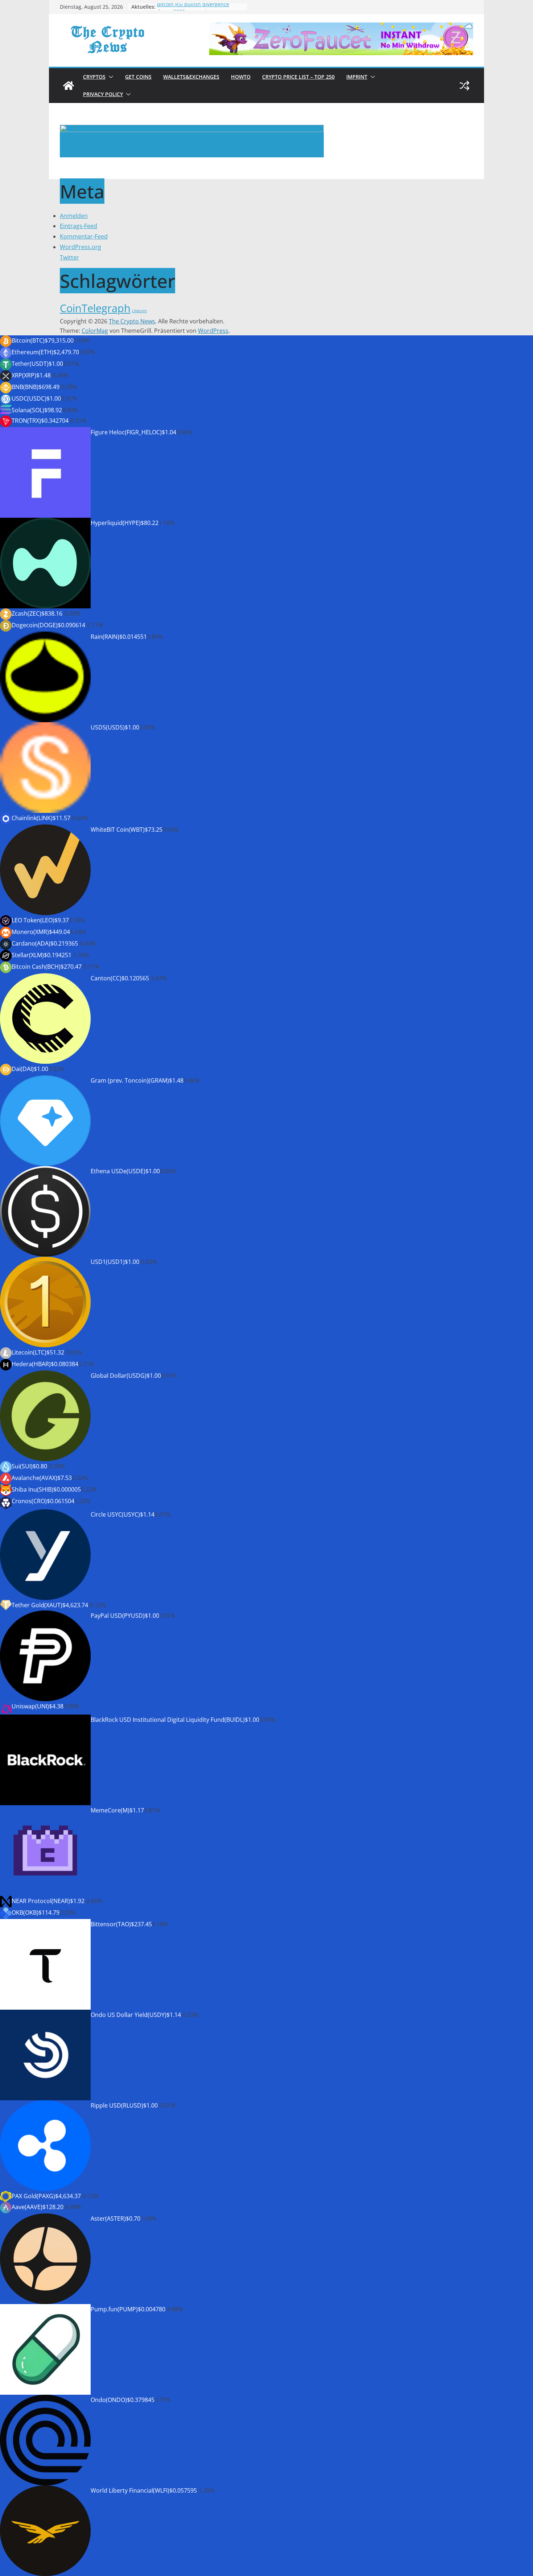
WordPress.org (80, 247)
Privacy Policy (103, 94)
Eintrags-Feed (78, 226)
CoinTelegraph (95, 308)
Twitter (69, 257)
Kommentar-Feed (84, 236)
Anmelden (74, 216)
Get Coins (138, 77)
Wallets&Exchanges (191, 77)
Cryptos (94, 77)
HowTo (241, 77)
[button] (110, 77)
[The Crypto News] (69, 86)
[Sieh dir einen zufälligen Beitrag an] (464, 86)
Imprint (357, 77)
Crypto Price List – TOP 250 (298, 77)
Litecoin (139, 311)
